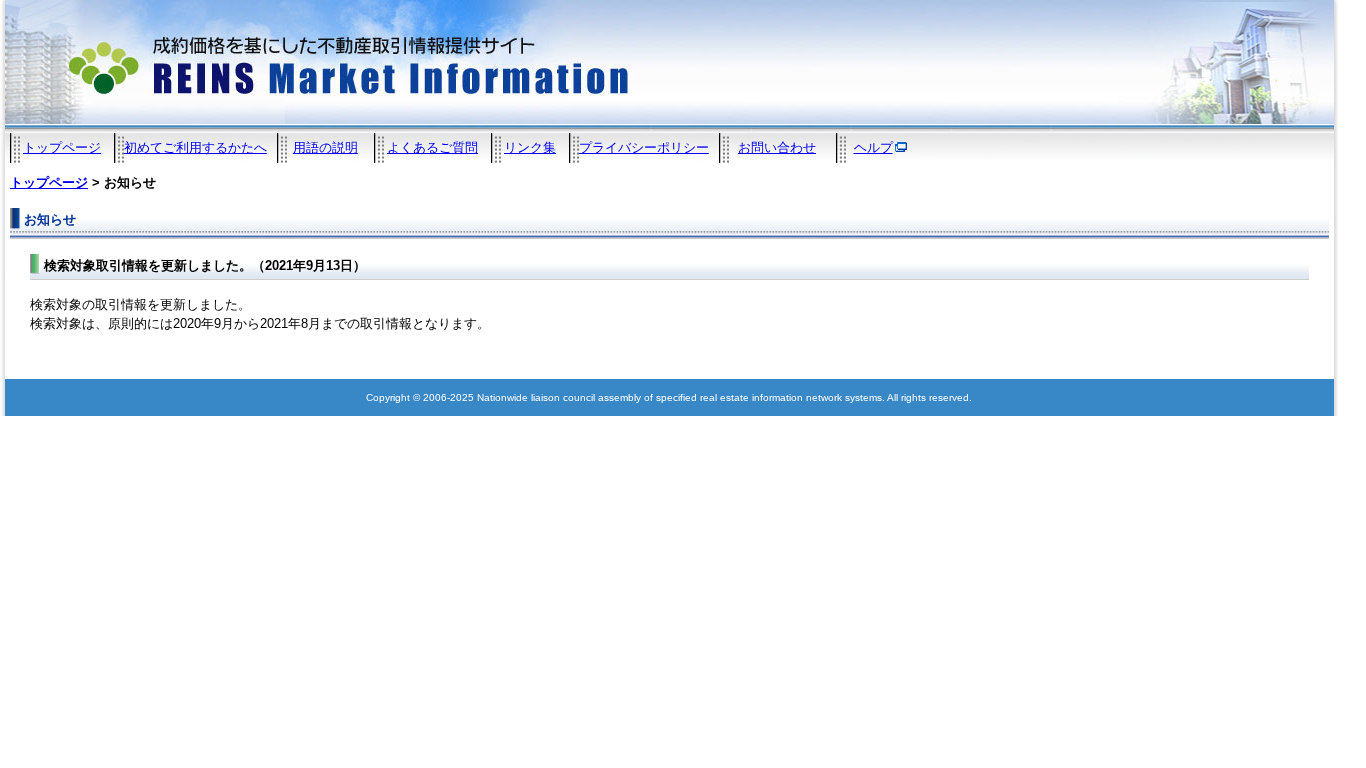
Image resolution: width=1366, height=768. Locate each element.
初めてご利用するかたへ (195, 147)
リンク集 (530, 147)
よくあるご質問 (432, 147)
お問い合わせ (777, 147)
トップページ (62, 147)
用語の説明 (325, 147)
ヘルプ (873, 147)
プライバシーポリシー (644, 147)
